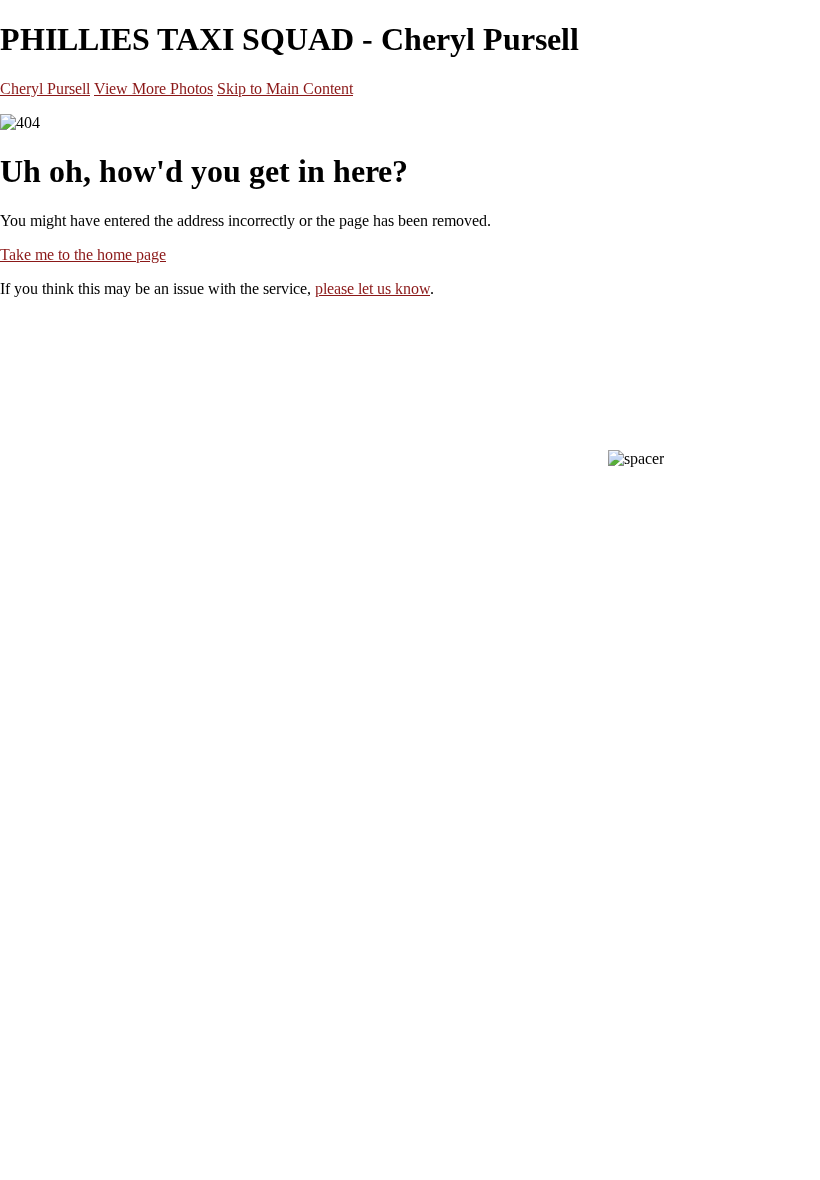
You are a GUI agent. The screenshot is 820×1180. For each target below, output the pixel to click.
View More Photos (153, 88)
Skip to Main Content (285, 88)
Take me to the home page (83, 254)
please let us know (372, 288)
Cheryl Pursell (45, 88)
